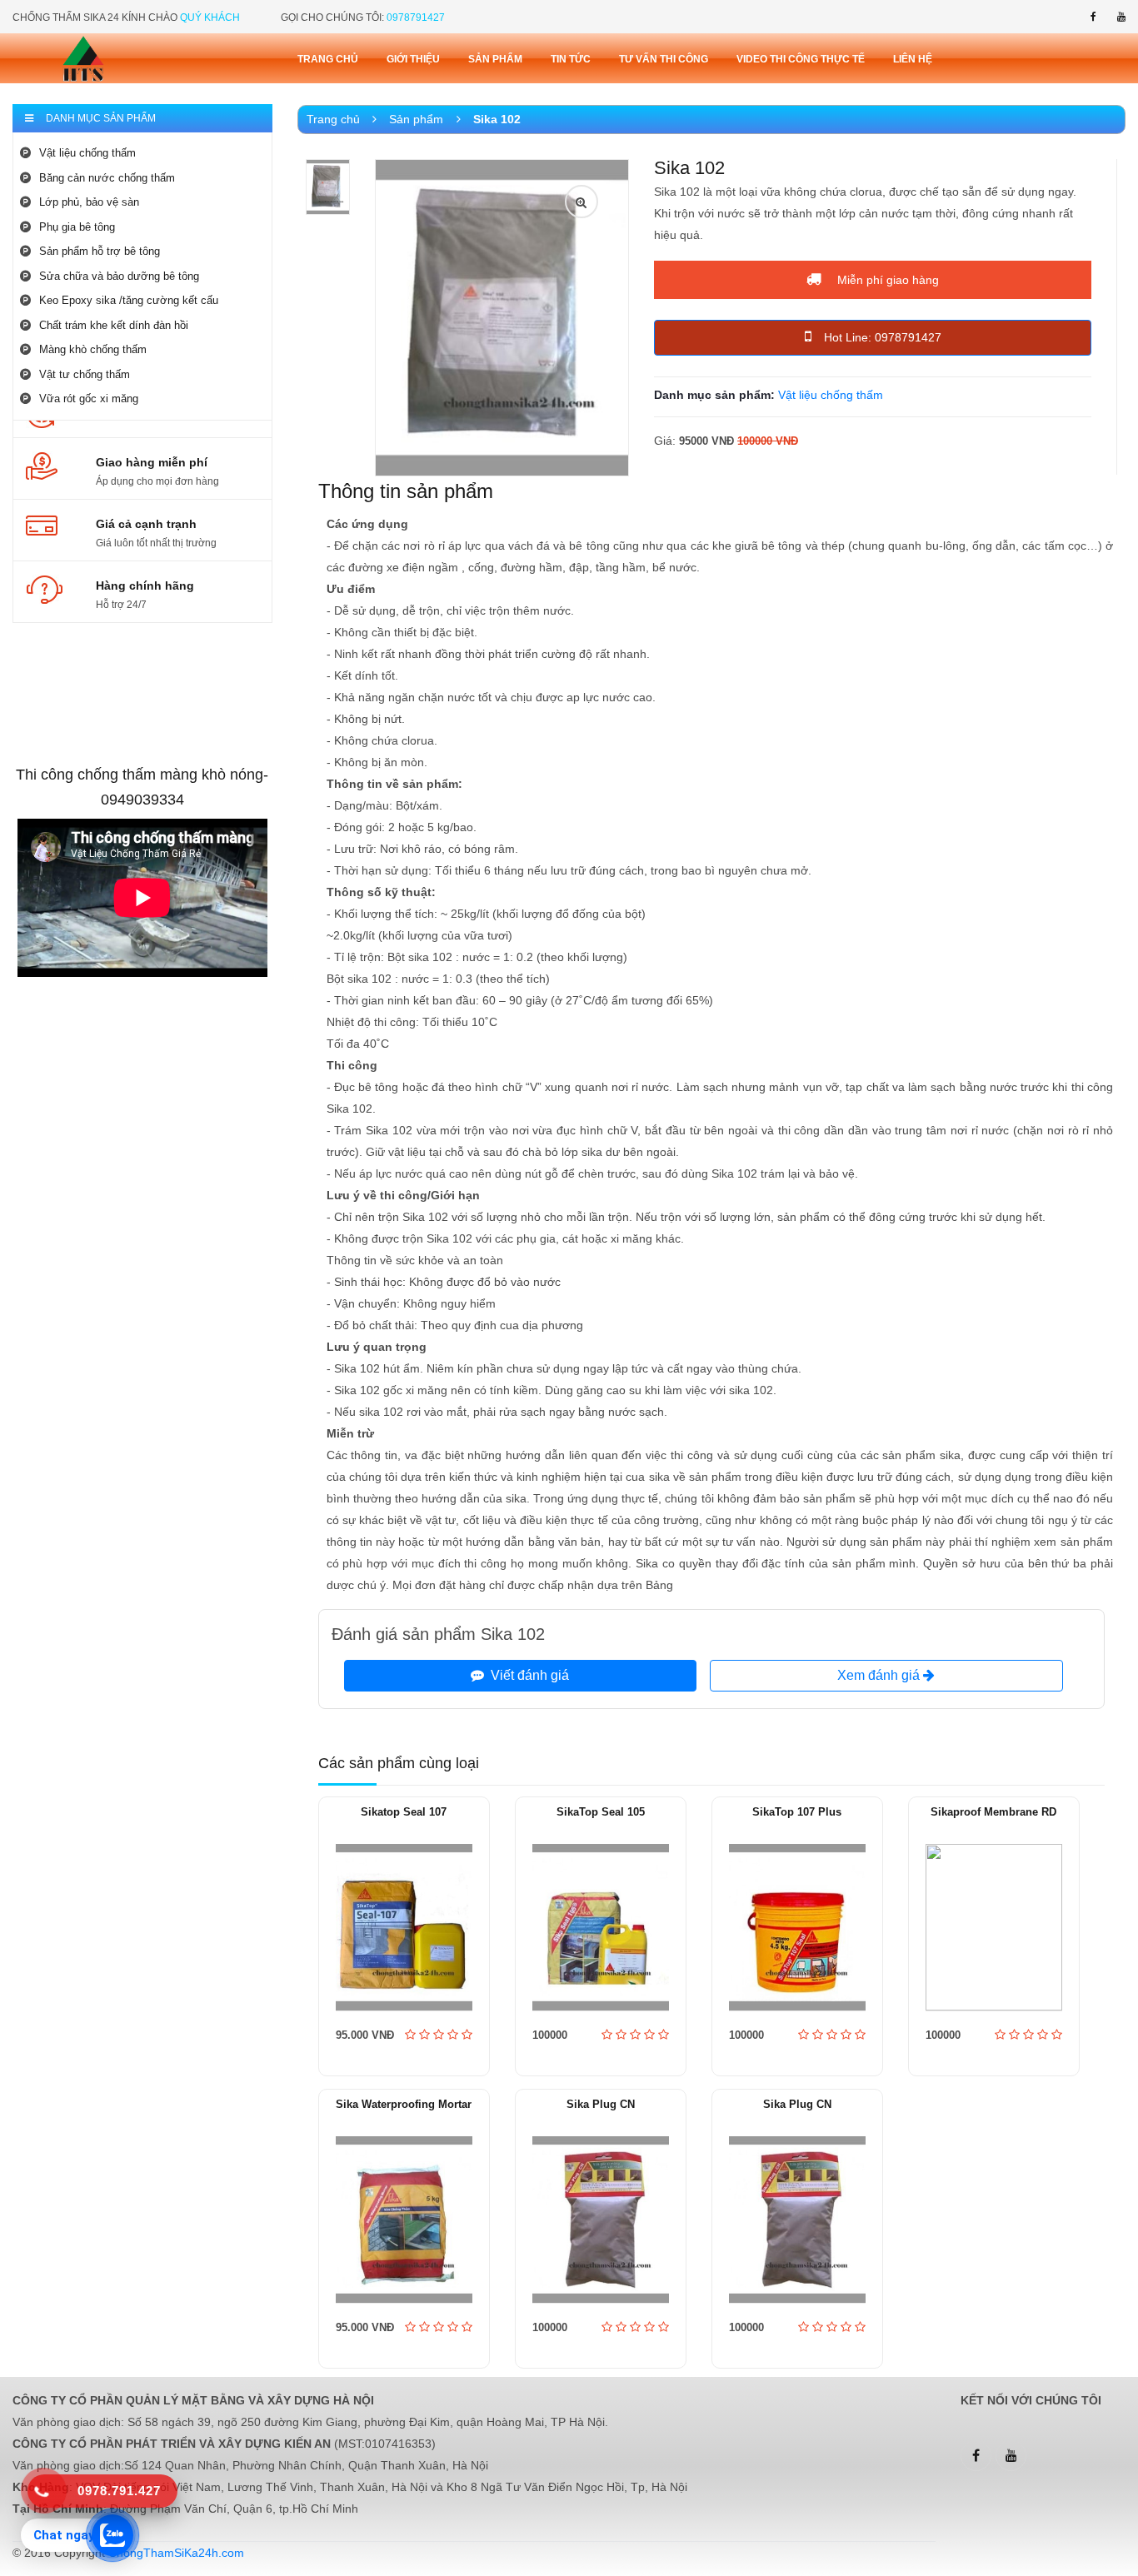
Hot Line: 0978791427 (883, 337)
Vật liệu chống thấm (87, 153)
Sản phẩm (495, 59)
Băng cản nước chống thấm (107, 178)
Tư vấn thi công (664, 59)
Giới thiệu (413, 59)
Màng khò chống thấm (93, 349)
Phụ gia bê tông (77, 227)
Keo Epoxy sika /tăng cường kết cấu (129, 300)
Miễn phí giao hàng (886, 280)
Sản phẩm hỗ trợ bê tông (100, 251)
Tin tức (571, 59)
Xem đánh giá (880, 1675)
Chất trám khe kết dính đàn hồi (114, 325)
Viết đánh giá (527, 1675)
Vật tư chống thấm (85, 374)
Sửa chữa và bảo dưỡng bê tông (119, 276)
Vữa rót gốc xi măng (89, 399)
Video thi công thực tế (801, 59)
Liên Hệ (913, 59)
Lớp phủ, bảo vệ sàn (89, 202)
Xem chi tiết (404, 1974)
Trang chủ (328, 59)
